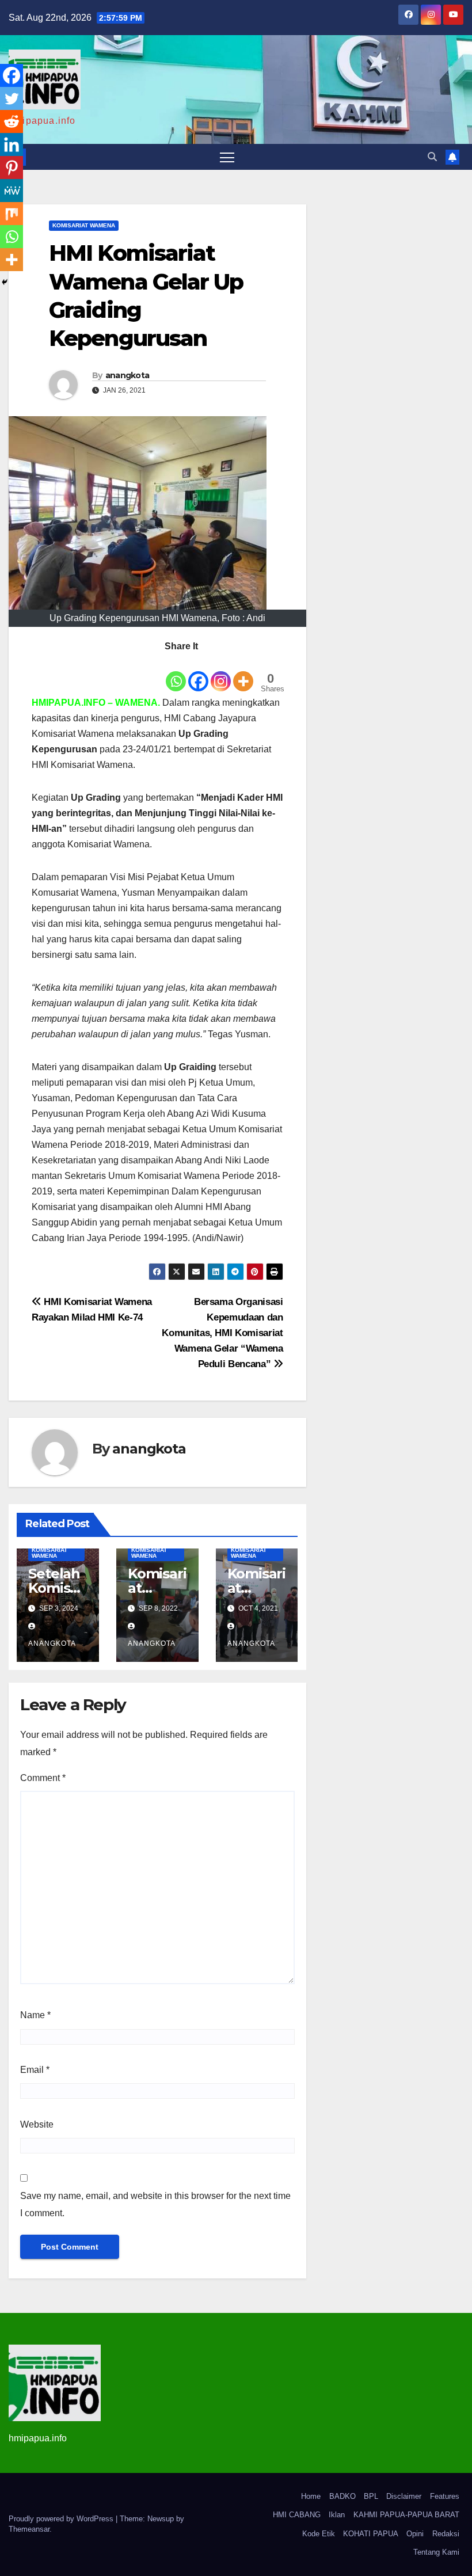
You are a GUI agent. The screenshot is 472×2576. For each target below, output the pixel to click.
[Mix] (12, 214)
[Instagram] (221, 674)
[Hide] (5, 282)
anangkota (127, 375)
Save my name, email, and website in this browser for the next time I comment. (155, 2204)
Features (445, 2496)
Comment (43, 1778)
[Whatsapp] (176, 674)
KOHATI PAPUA (371, 2534)
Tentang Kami (436, 2552)
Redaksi (446, 2534)
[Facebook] (198, 674)
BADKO (342, 2496)
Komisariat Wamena (84, 225)
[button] (432, 157)
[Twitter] (12, 98)
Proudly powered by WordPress (62, 2519)
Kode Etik (319, 2534)
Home (311, 2496)
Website (37, 2124)
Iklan (337, 2515)
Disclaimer (404, 2496)
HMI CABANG (297, 2515)
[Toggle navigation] (227, 157)
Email (35, 2070)
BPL (371, 2496)
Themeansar (29, 2529)
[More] (243, 674)
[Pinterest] (12, 168)
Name (35, 2015)
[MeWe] (12, 191)
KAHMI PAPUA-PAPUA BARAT (406, 2515)
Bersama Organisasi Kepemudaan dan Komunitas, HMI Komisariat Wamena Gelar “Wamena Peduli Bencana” (222, 1333)
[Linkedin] (12, 144)
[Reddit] (12, 121)
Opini (415, 2534)
